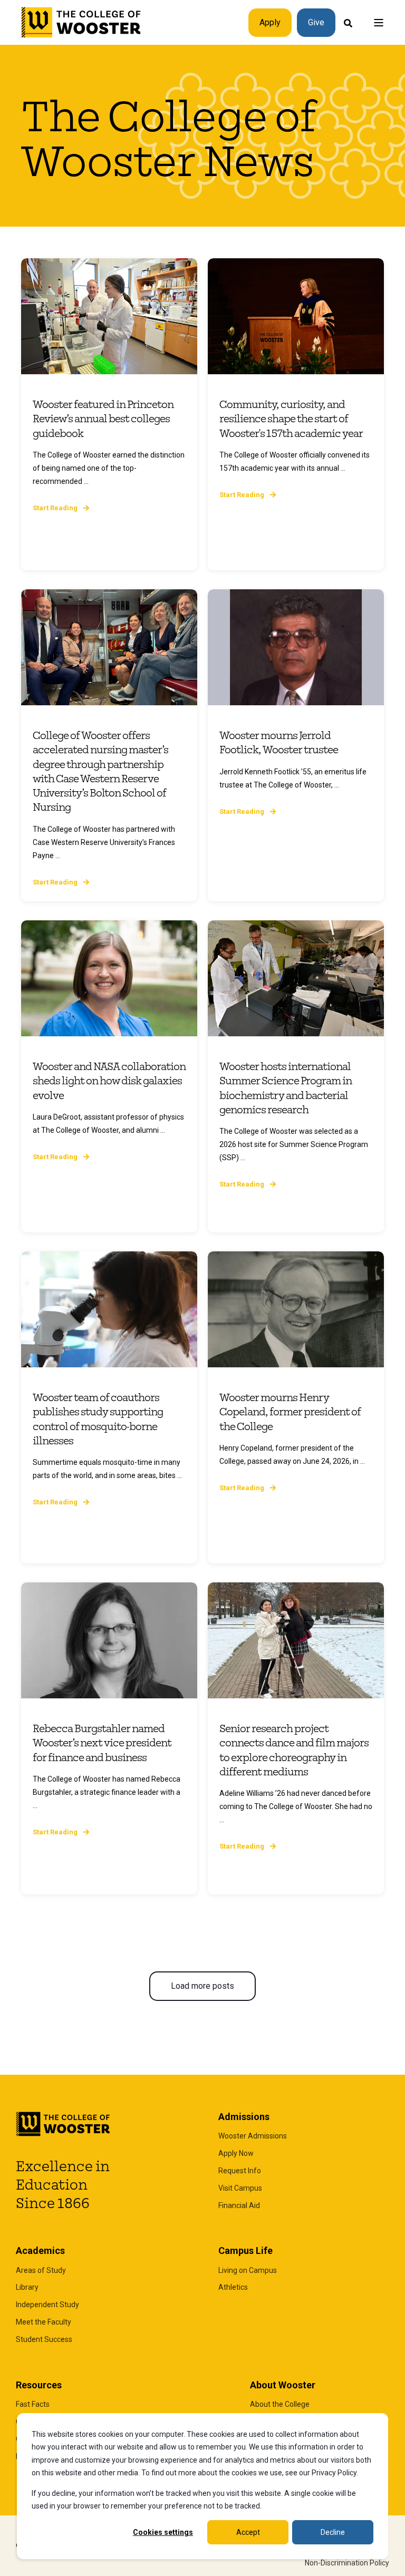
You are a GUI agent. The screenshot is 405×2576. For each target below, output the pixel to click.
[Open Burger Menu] (379, 23)
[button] (202, 1986)
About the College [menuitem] (280, 2404)
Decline (333, 2532)
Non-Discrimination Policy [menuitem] (347, 2563)
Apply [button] (270, 22)
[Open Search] (348, 22)
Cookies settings (163, 2532)
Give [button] (316, 22)
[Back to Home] (81, 23)
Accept (248, 2532)
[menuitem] (253, 2136)
